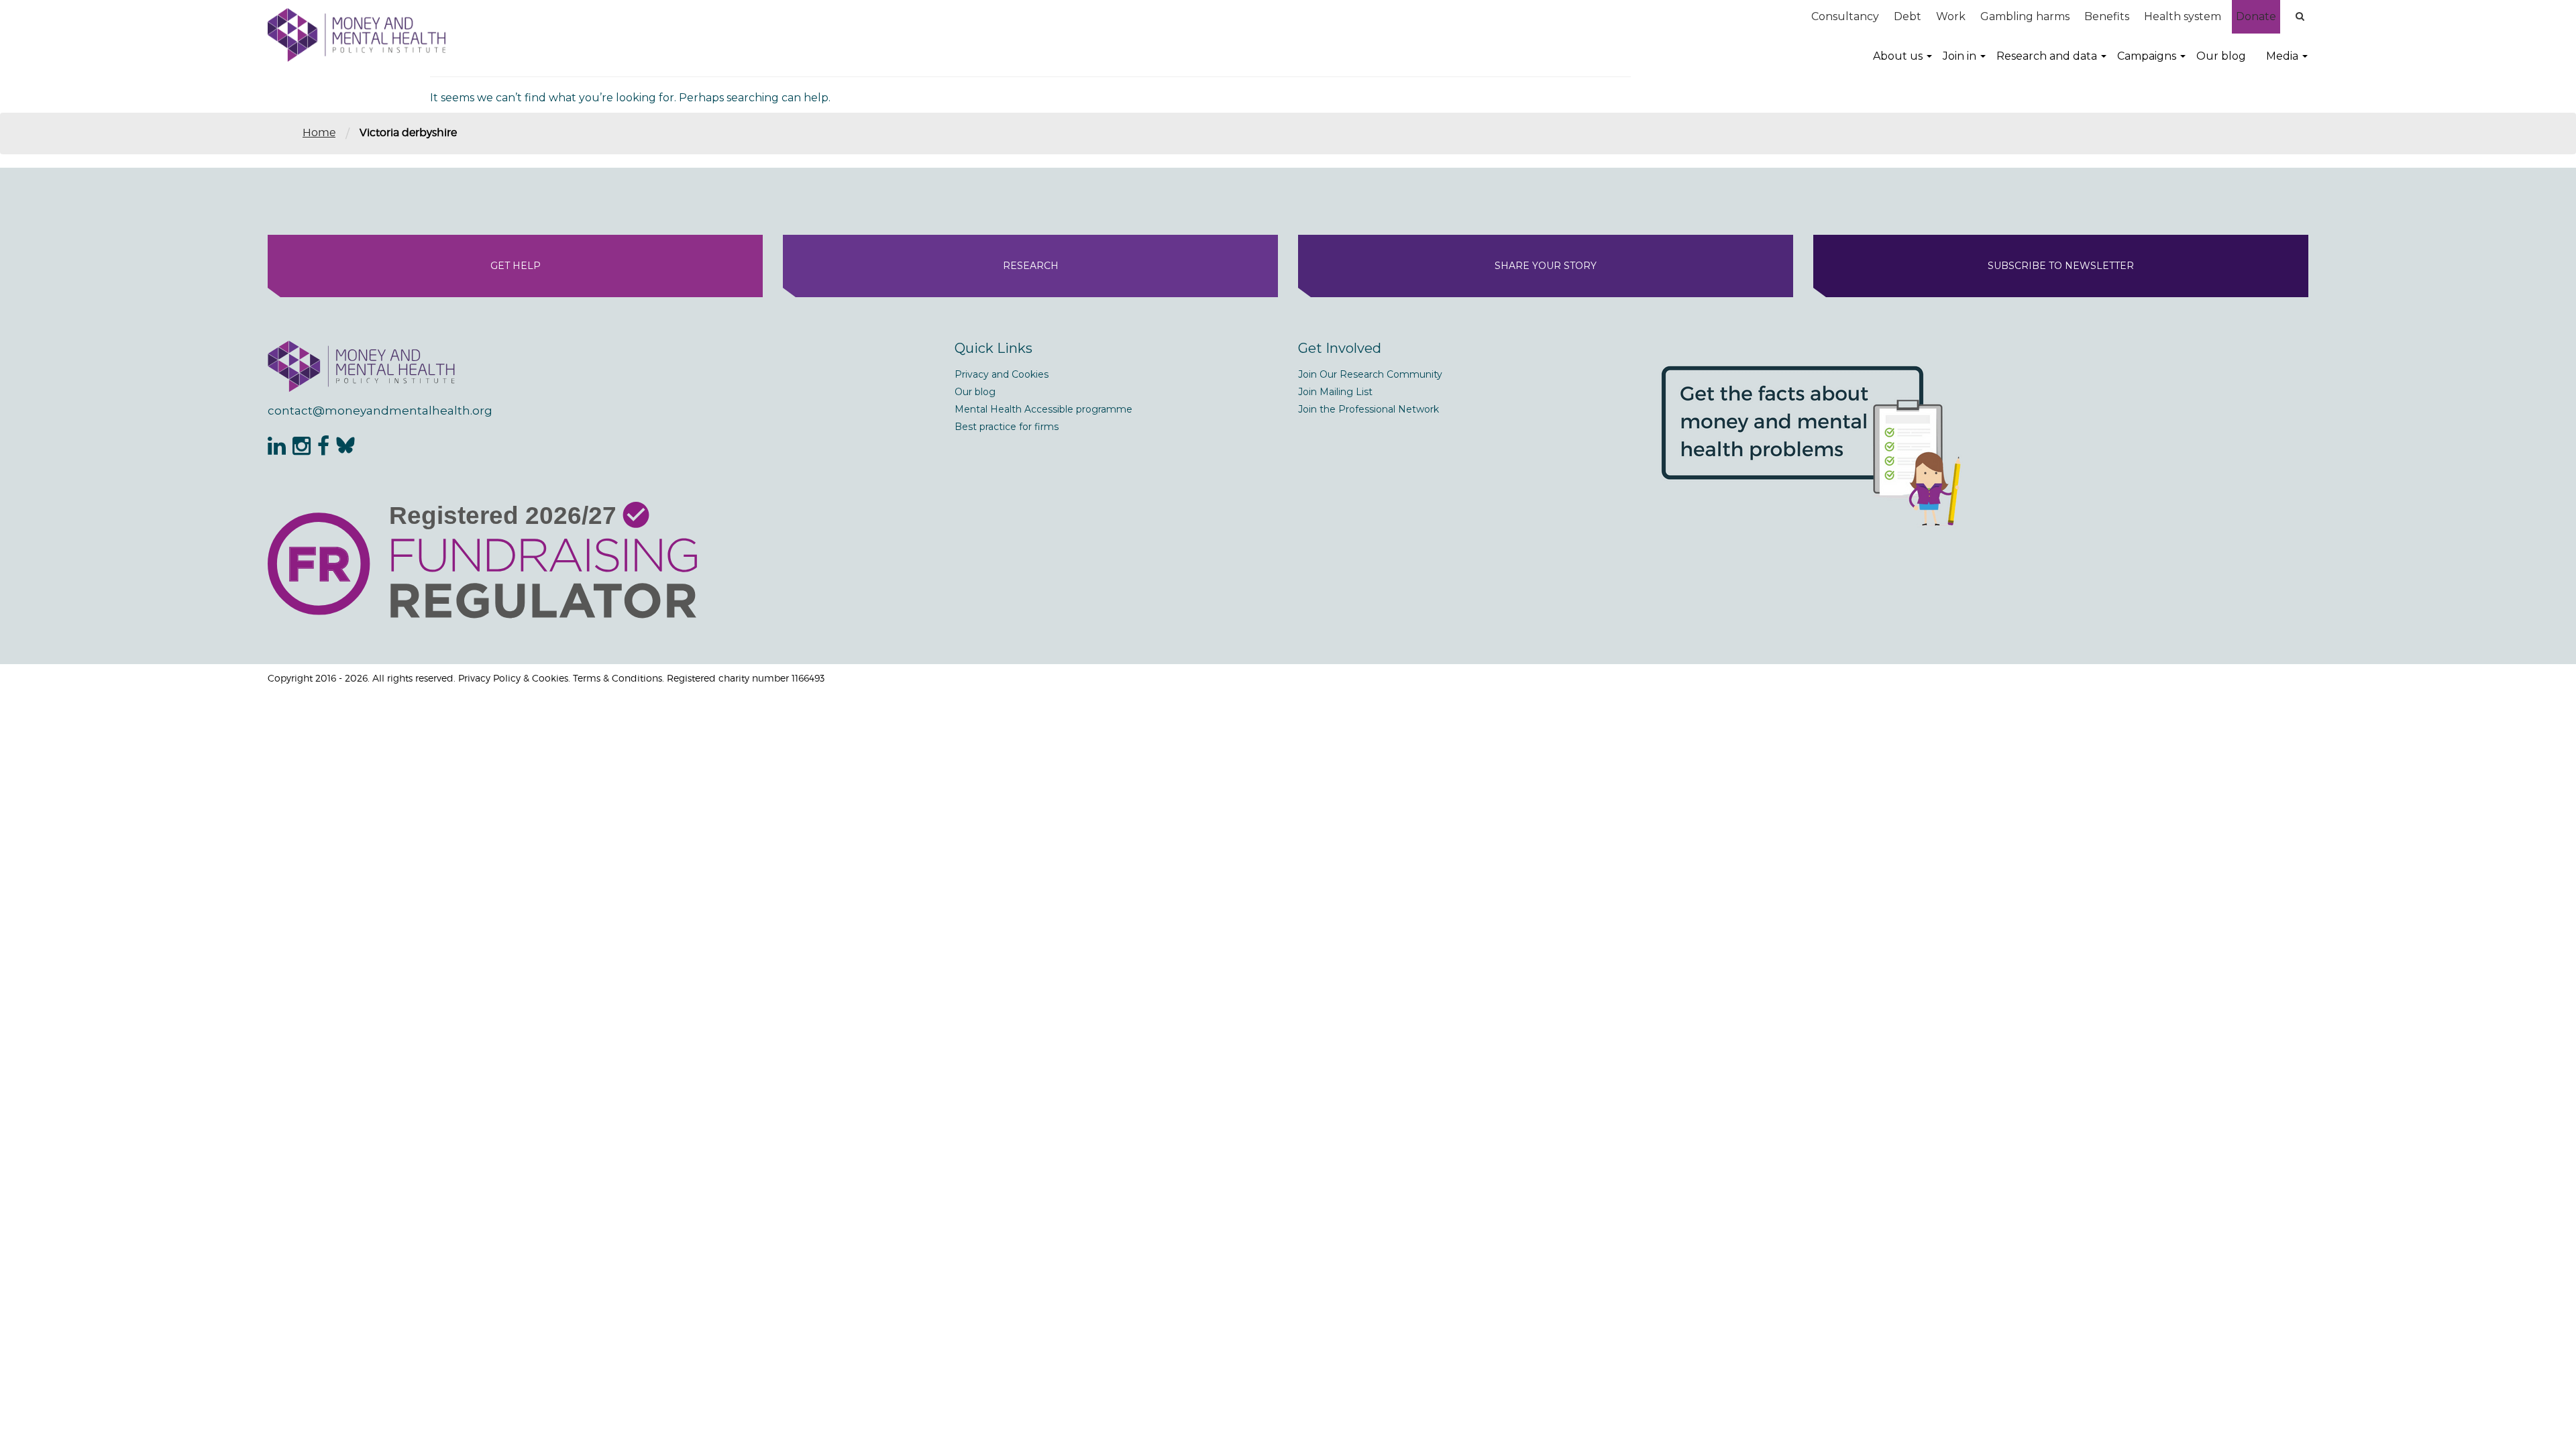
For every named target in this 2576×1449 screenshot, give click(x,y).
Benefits (2107, 16)
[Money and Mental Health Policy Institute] (357, 35)
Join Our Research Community (1370, 374)
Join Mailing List (1335, 392)
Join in (1960, 56)
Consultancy (1845, 16)
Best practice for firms (1007, 427)
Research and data (2047, 56)
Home (319, 132)
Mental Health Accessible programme (1043, 409)
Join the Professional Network (1368, 409)
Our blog (2221, 56)
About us (1898, 56)
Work (1951, 16)
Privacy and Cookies (1002, 374)
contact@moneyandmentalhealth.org (380, 411)
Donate (2256, 16)
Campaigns (2147, 56)
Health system (2183, 16)
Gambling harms (2025, 16)
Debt (1908, 16)
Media (2282, 56)
